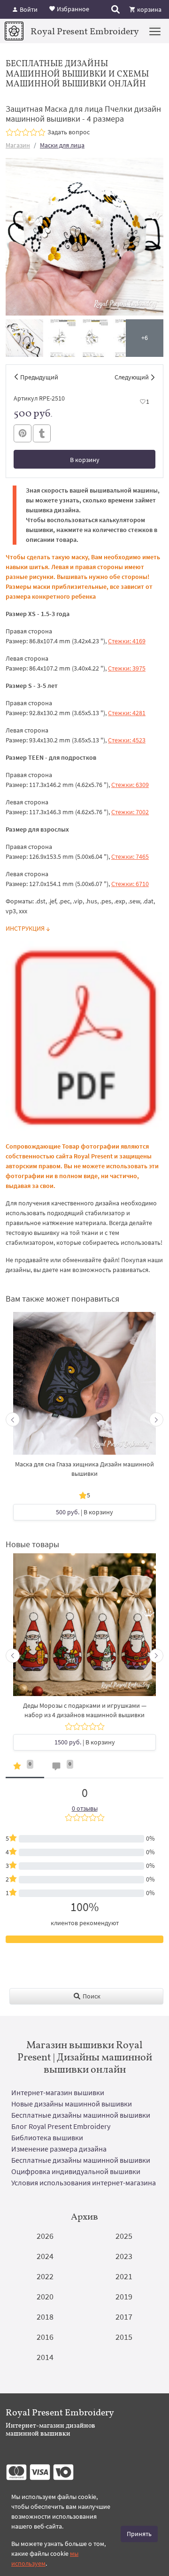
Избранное (72, 8)
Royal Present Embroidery (85, 31)
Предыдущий (39, 377)
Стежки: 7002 (130, 812)
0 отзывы (85, 1808)
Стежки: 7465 (130, 856)
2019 (124, 2296)
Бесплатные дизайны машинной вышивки (81, 2115)
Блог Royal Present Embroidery (61, 2126)
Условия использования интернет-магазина (84, 2183)
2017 (124, 2317)
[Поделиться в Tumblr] (42, 434)
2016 (45, 2337)
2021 (124, 2276)
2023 (124, 2256)
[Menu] (155, 31)
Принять (139, 2534)
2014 (45, 2357)
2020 (45, 2296)
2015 (124, 2337)
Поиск (91, 1996)
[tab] (25, 1768)
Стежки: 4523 (127, 740)
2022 (45, 2276)
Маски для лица (62, 145)
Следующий (132, 377)
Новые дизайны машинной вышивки (72, 2104)
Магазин (18, 145)
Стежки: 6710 (130, 884)
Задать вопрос (69, 132)
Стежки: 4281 (127, 713)
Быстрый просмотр (84, 1388)
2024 (45, 2256)
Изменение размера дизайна (59, 2149)
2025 (124, 2236)
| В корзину (84, 1512)
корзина (149, 9)
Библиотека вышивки (47, 2137)
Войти (28, 9)
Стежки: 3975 (127, 668)
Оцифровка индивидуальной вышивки (76, 2171)
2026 (45, 2236)
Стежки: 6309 (130, 785)
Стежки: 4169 (127, 641)
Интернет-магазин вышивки (58, 2092)
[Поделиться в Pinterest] (23, 433)
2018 (45, 2317)
